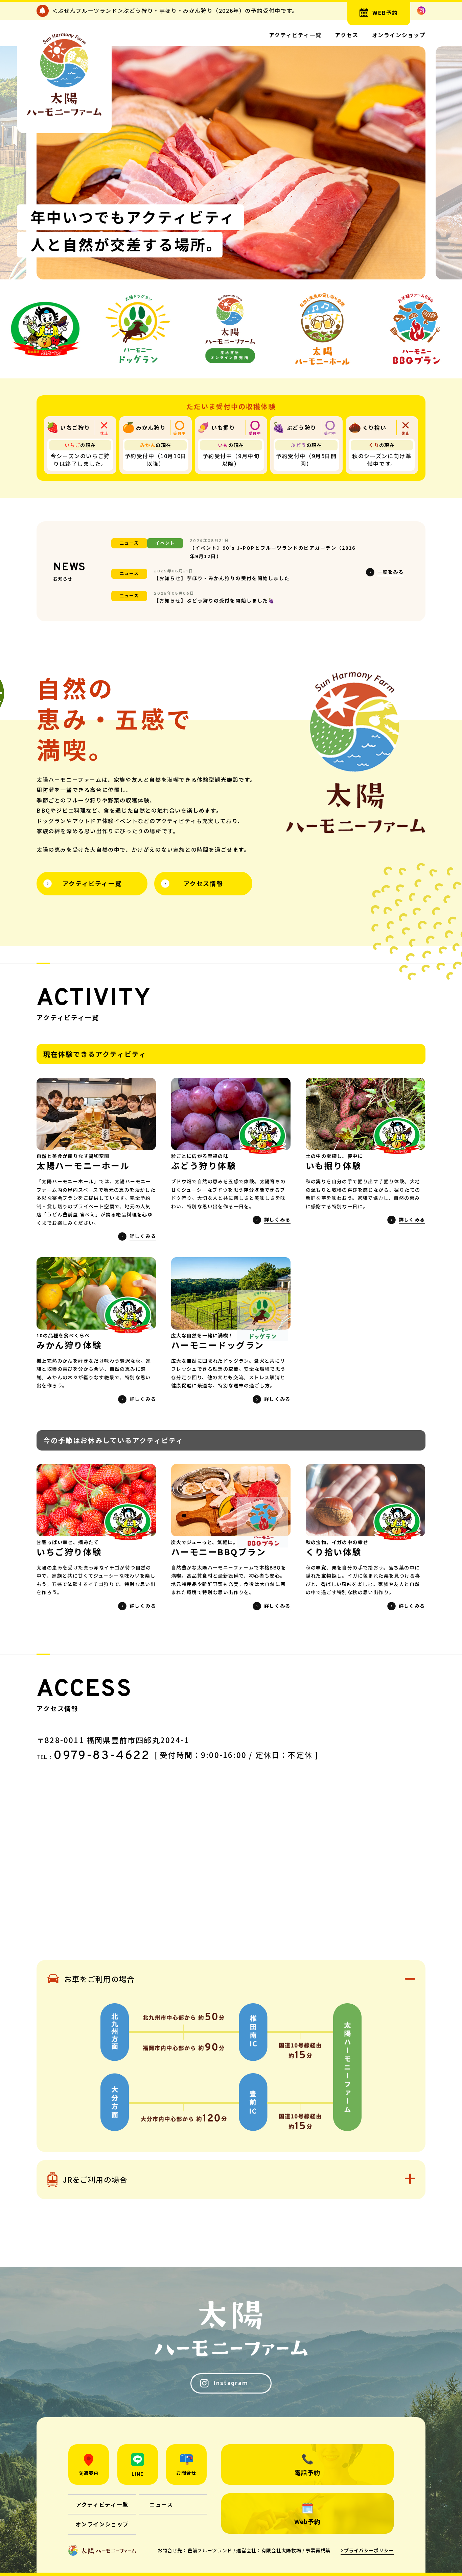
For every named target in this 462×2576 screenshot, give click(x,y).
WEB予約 (385, 13)
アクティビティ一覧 (295, 35)
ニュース (161, 2504)
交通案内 (89, 2473)
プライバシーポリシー (369, 2550)
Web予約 (307, 2521)
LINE (137, 2474)
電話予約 (307, 2472)
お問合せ (186, 2473)
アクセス (346, 35)
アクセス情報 (203, 883)
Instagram (231, 2384)
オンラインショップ (399, 35)
